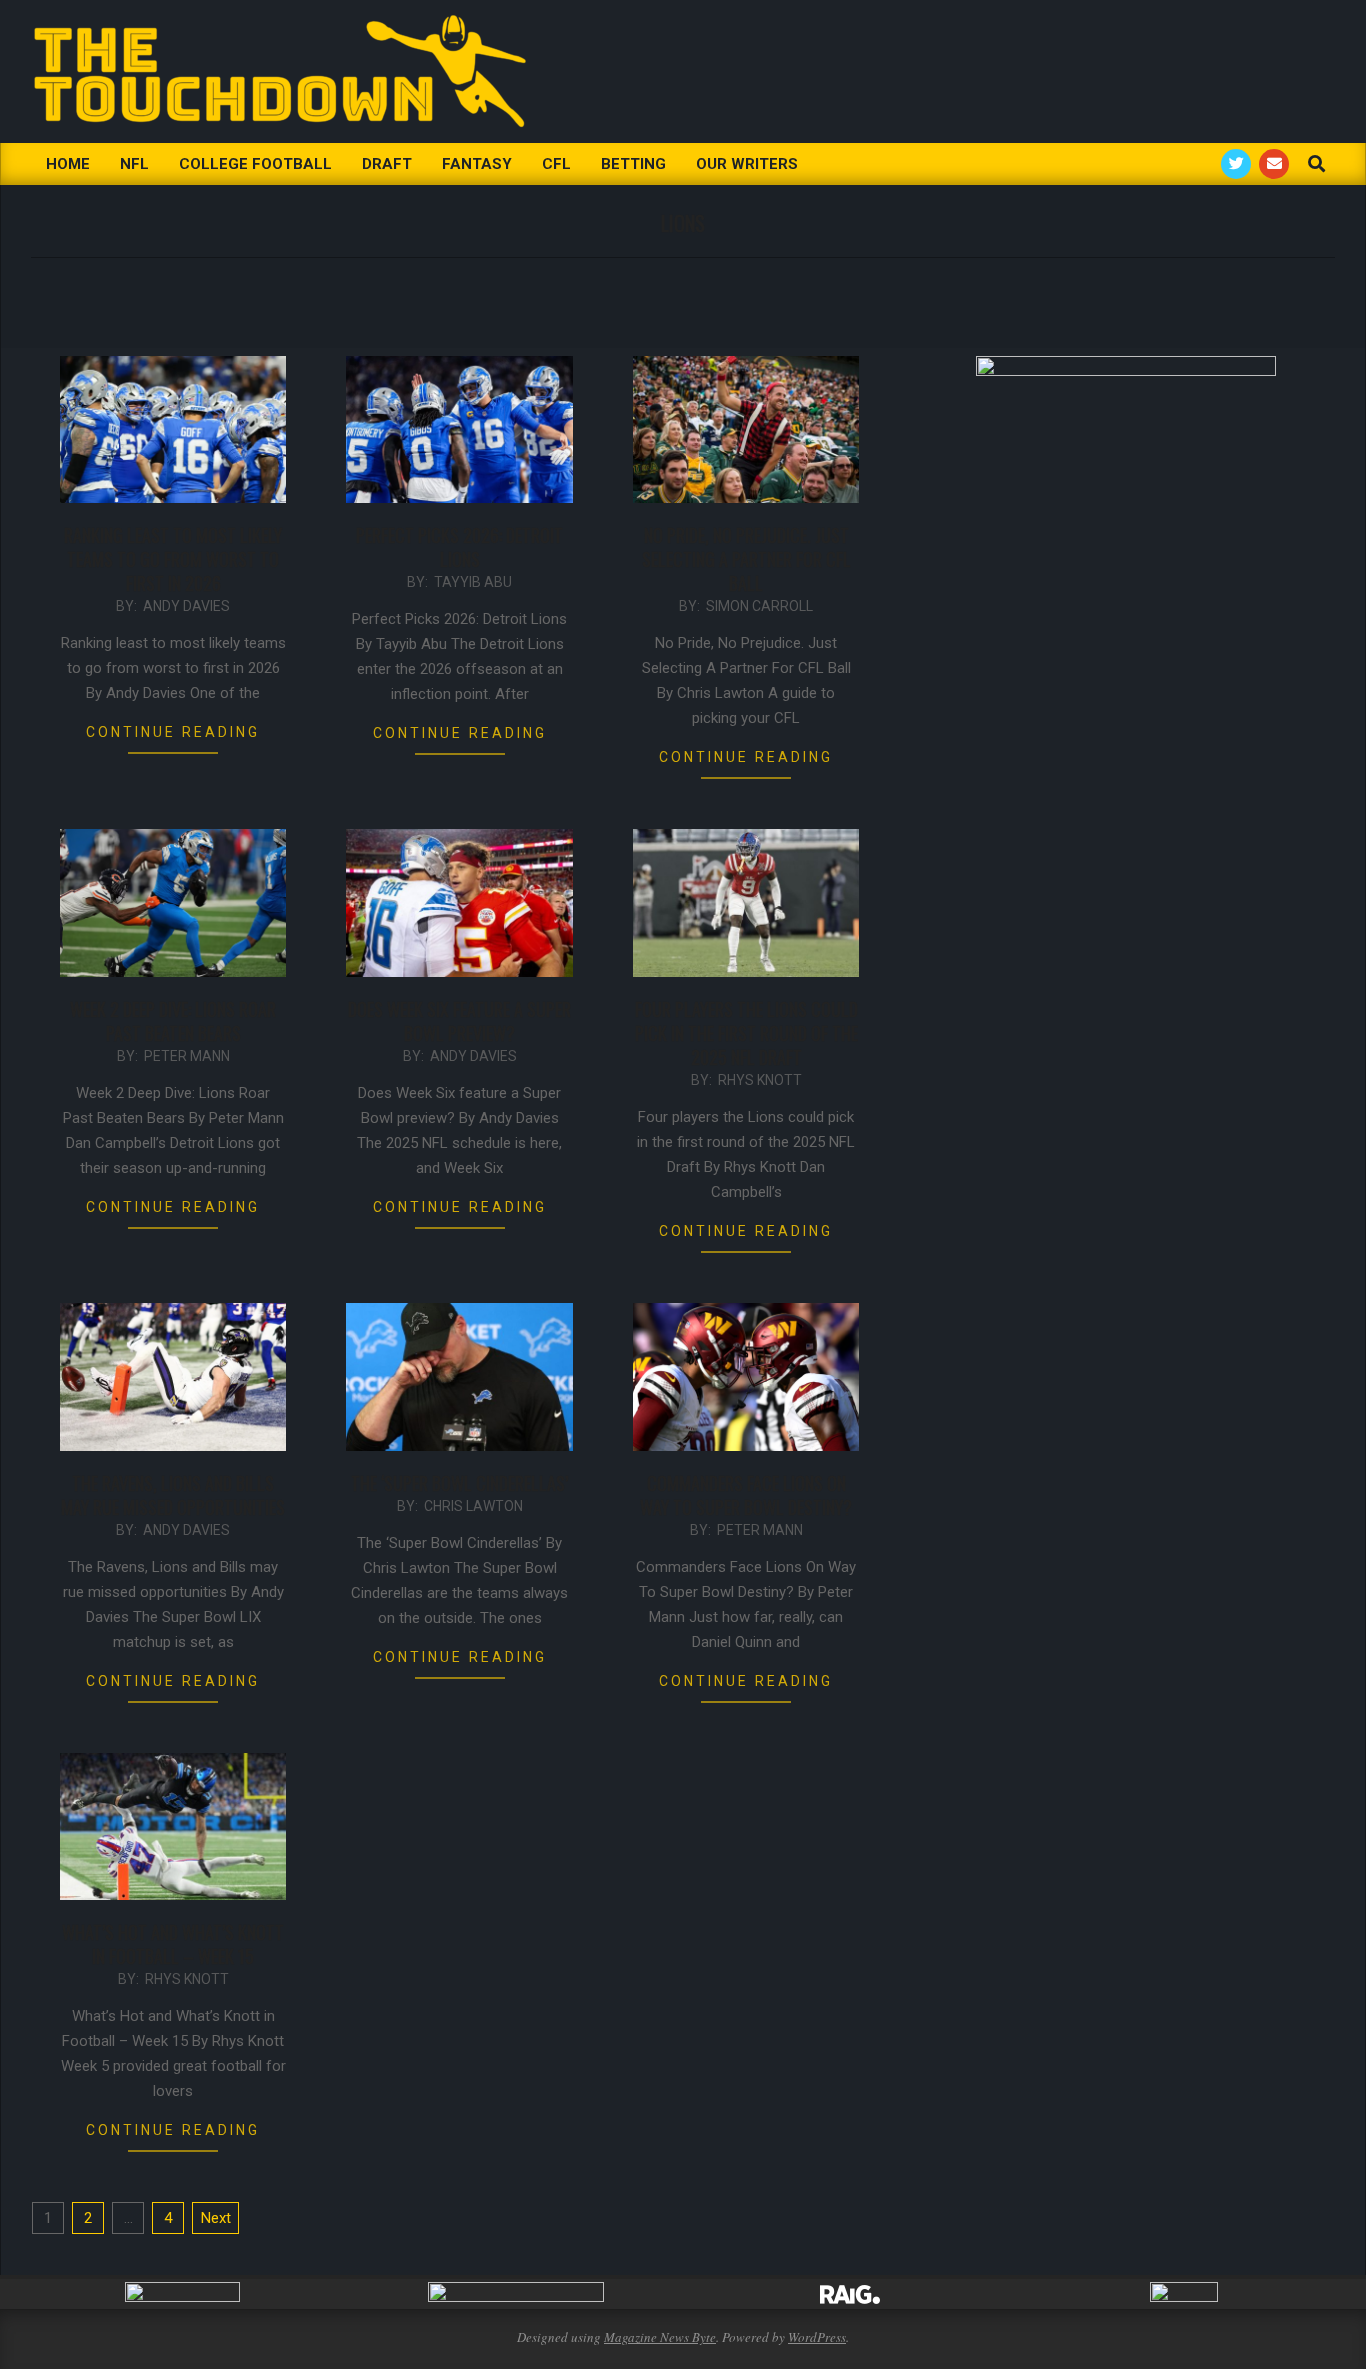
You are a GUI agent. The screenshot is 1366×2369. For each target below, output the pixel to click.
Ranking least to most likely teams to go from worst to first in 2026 (173, 559)
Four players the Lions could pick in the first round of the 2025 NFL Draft (746, 1033)
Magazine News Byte (660, 2337)
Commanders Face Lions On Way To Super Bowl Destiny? (746, 1495)
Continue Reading (173, 732)
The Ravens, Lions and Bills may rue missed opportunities (173, 1495)
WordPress (817, 2337)
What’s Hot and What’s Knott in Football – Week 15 (173, 1944)
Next (216, 2218)
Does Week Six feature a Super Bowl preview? (459, 1021)
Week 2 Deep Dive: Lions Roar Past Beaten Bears (173, 1021)
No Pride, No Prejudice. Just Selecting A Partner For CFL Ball (746, 559)
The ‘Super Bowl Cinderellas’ (459, 1483)
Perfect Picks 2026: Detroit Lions (459, 547)
